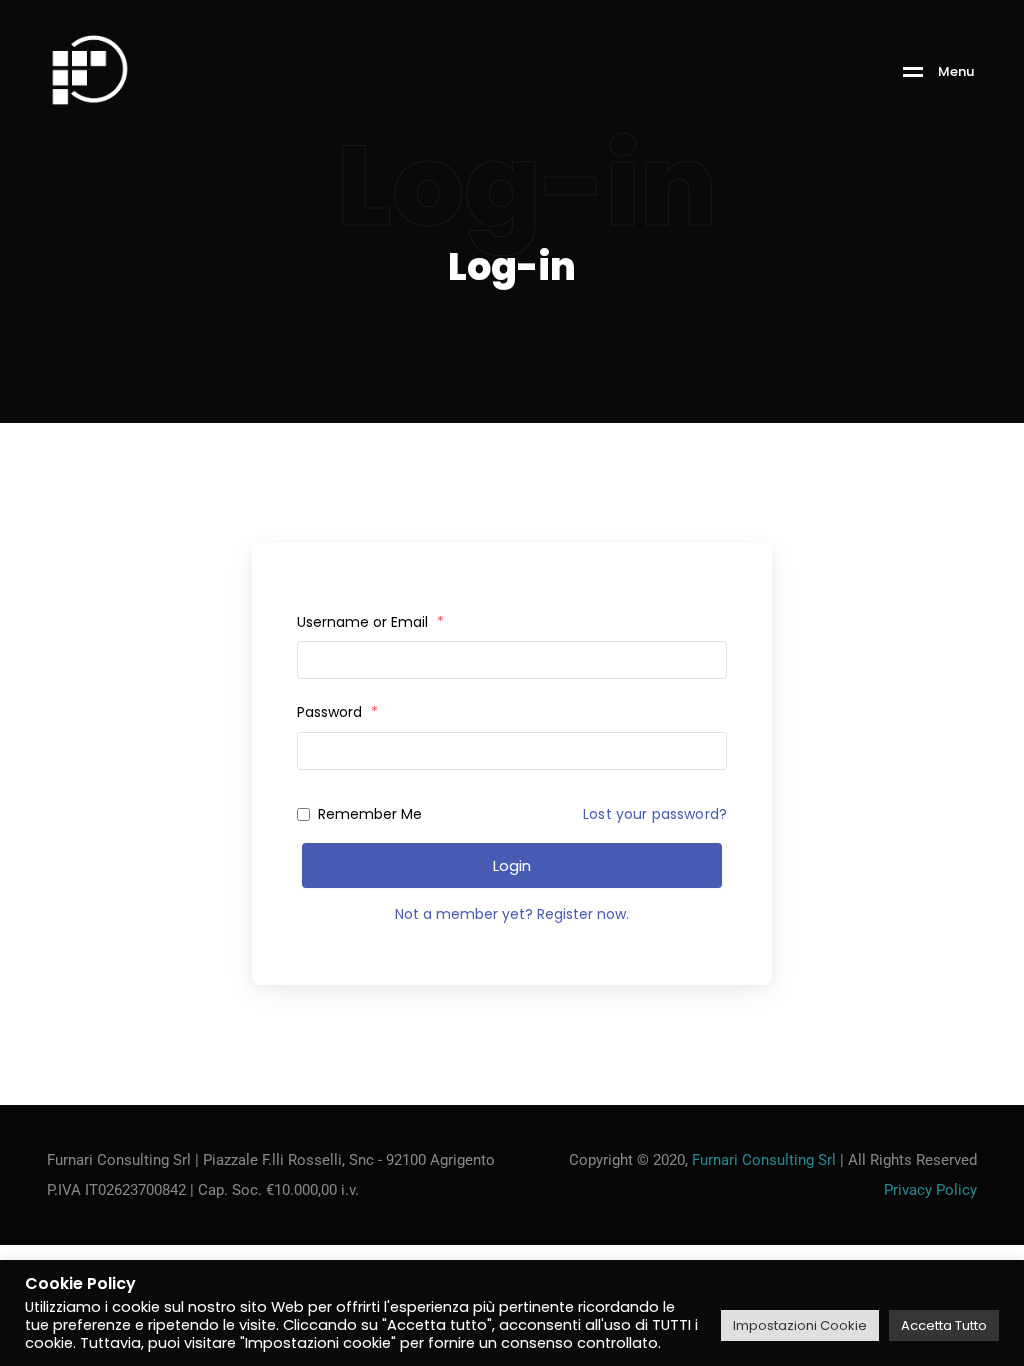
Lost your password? (655, 814)
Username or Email (370, 622)
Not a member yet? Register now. (512, 914)
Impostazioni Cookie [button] (800, 1325)
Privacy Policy (930, 1190)
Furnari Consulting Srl (764, 1160)
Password (337, 712)
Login (512, 865)
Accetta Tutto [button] (944, 1325)
